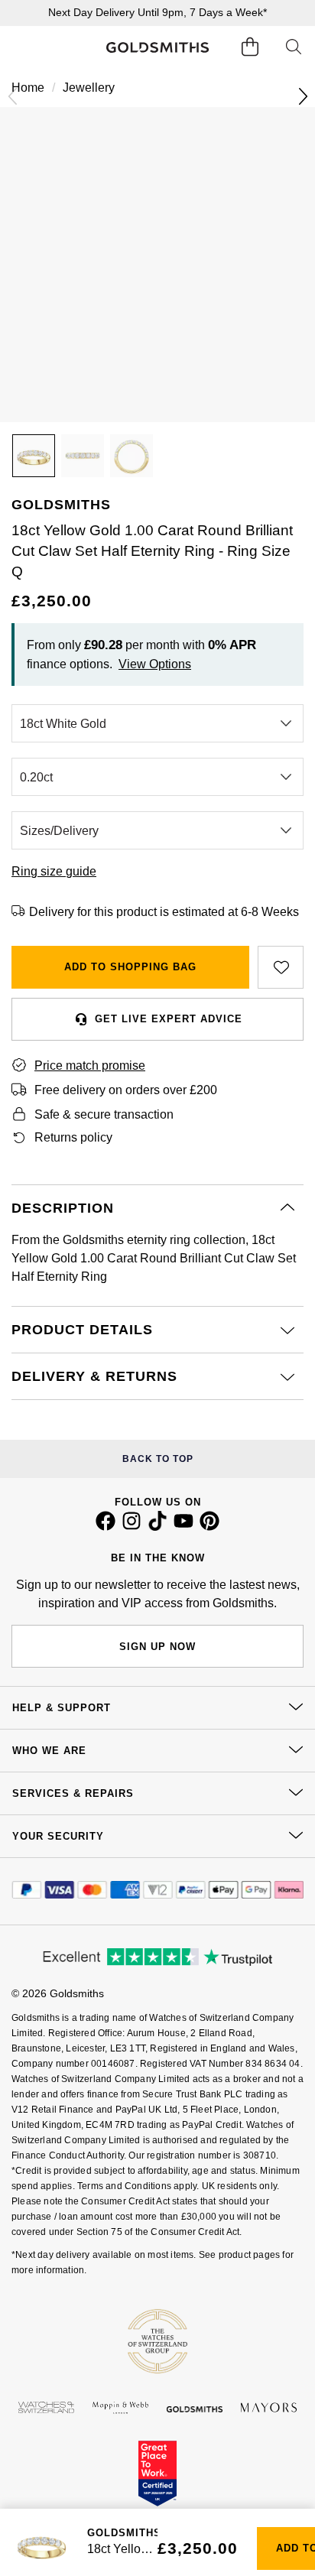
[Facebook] (106, 1527)
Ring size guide (54, 871)
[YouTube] (183, 1527)
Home (28, 88)
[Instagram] (132, 1527)
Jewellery (89, 88)
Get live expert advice (169, 1019)
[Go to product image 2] (83, 456)
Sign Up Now (157, 1647)
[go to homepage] (158, 47)
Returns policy (73, 1137)
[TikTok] (157, 1527)
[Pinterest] (209, 1527)
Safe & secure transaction (104, 1114)
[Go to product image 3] (132, 456)
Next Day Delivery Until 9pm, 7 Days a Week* (157, 12)
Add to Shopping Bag (130, 967)
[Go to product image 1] (34, 456)
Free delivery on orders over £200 (126, 1090)
